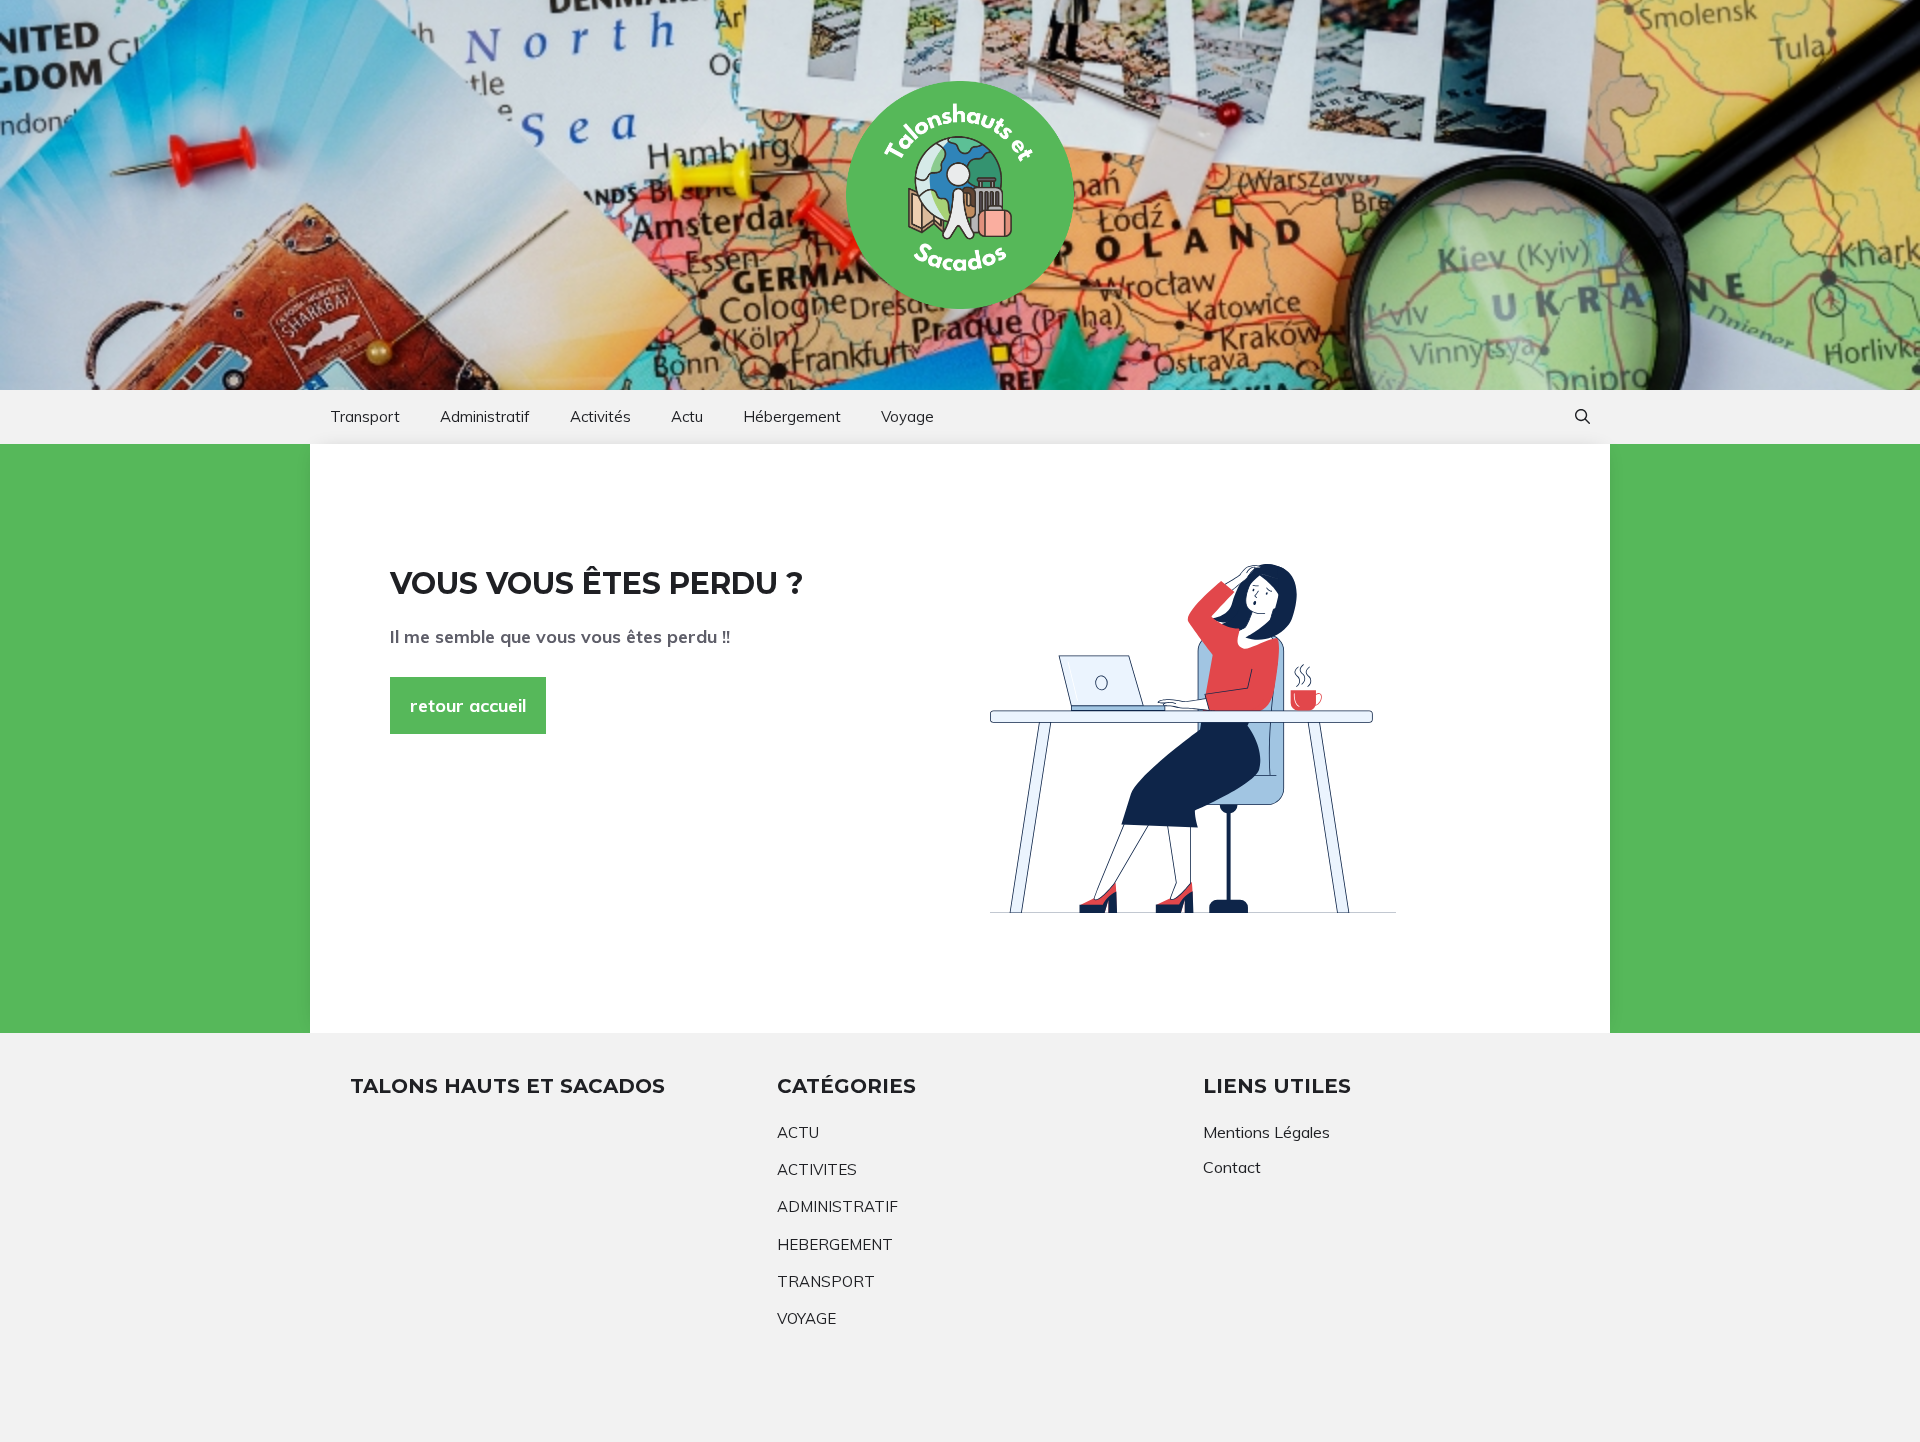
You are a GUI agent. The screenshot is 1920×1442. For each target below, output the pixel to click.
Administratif (485, 416)
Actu (687, 416)
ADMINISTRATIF (837, 1206)
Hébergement (792, 416)
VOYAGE (806, 1318)
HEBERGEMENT (835, 1244)
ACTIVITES (817, 1169)
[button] (1582, 417)
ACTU (798, 1132)
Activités (600, 416)
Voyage (907, 416)
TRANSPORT (826, 1281)
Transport (365, 416)
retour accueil (468, 705)
